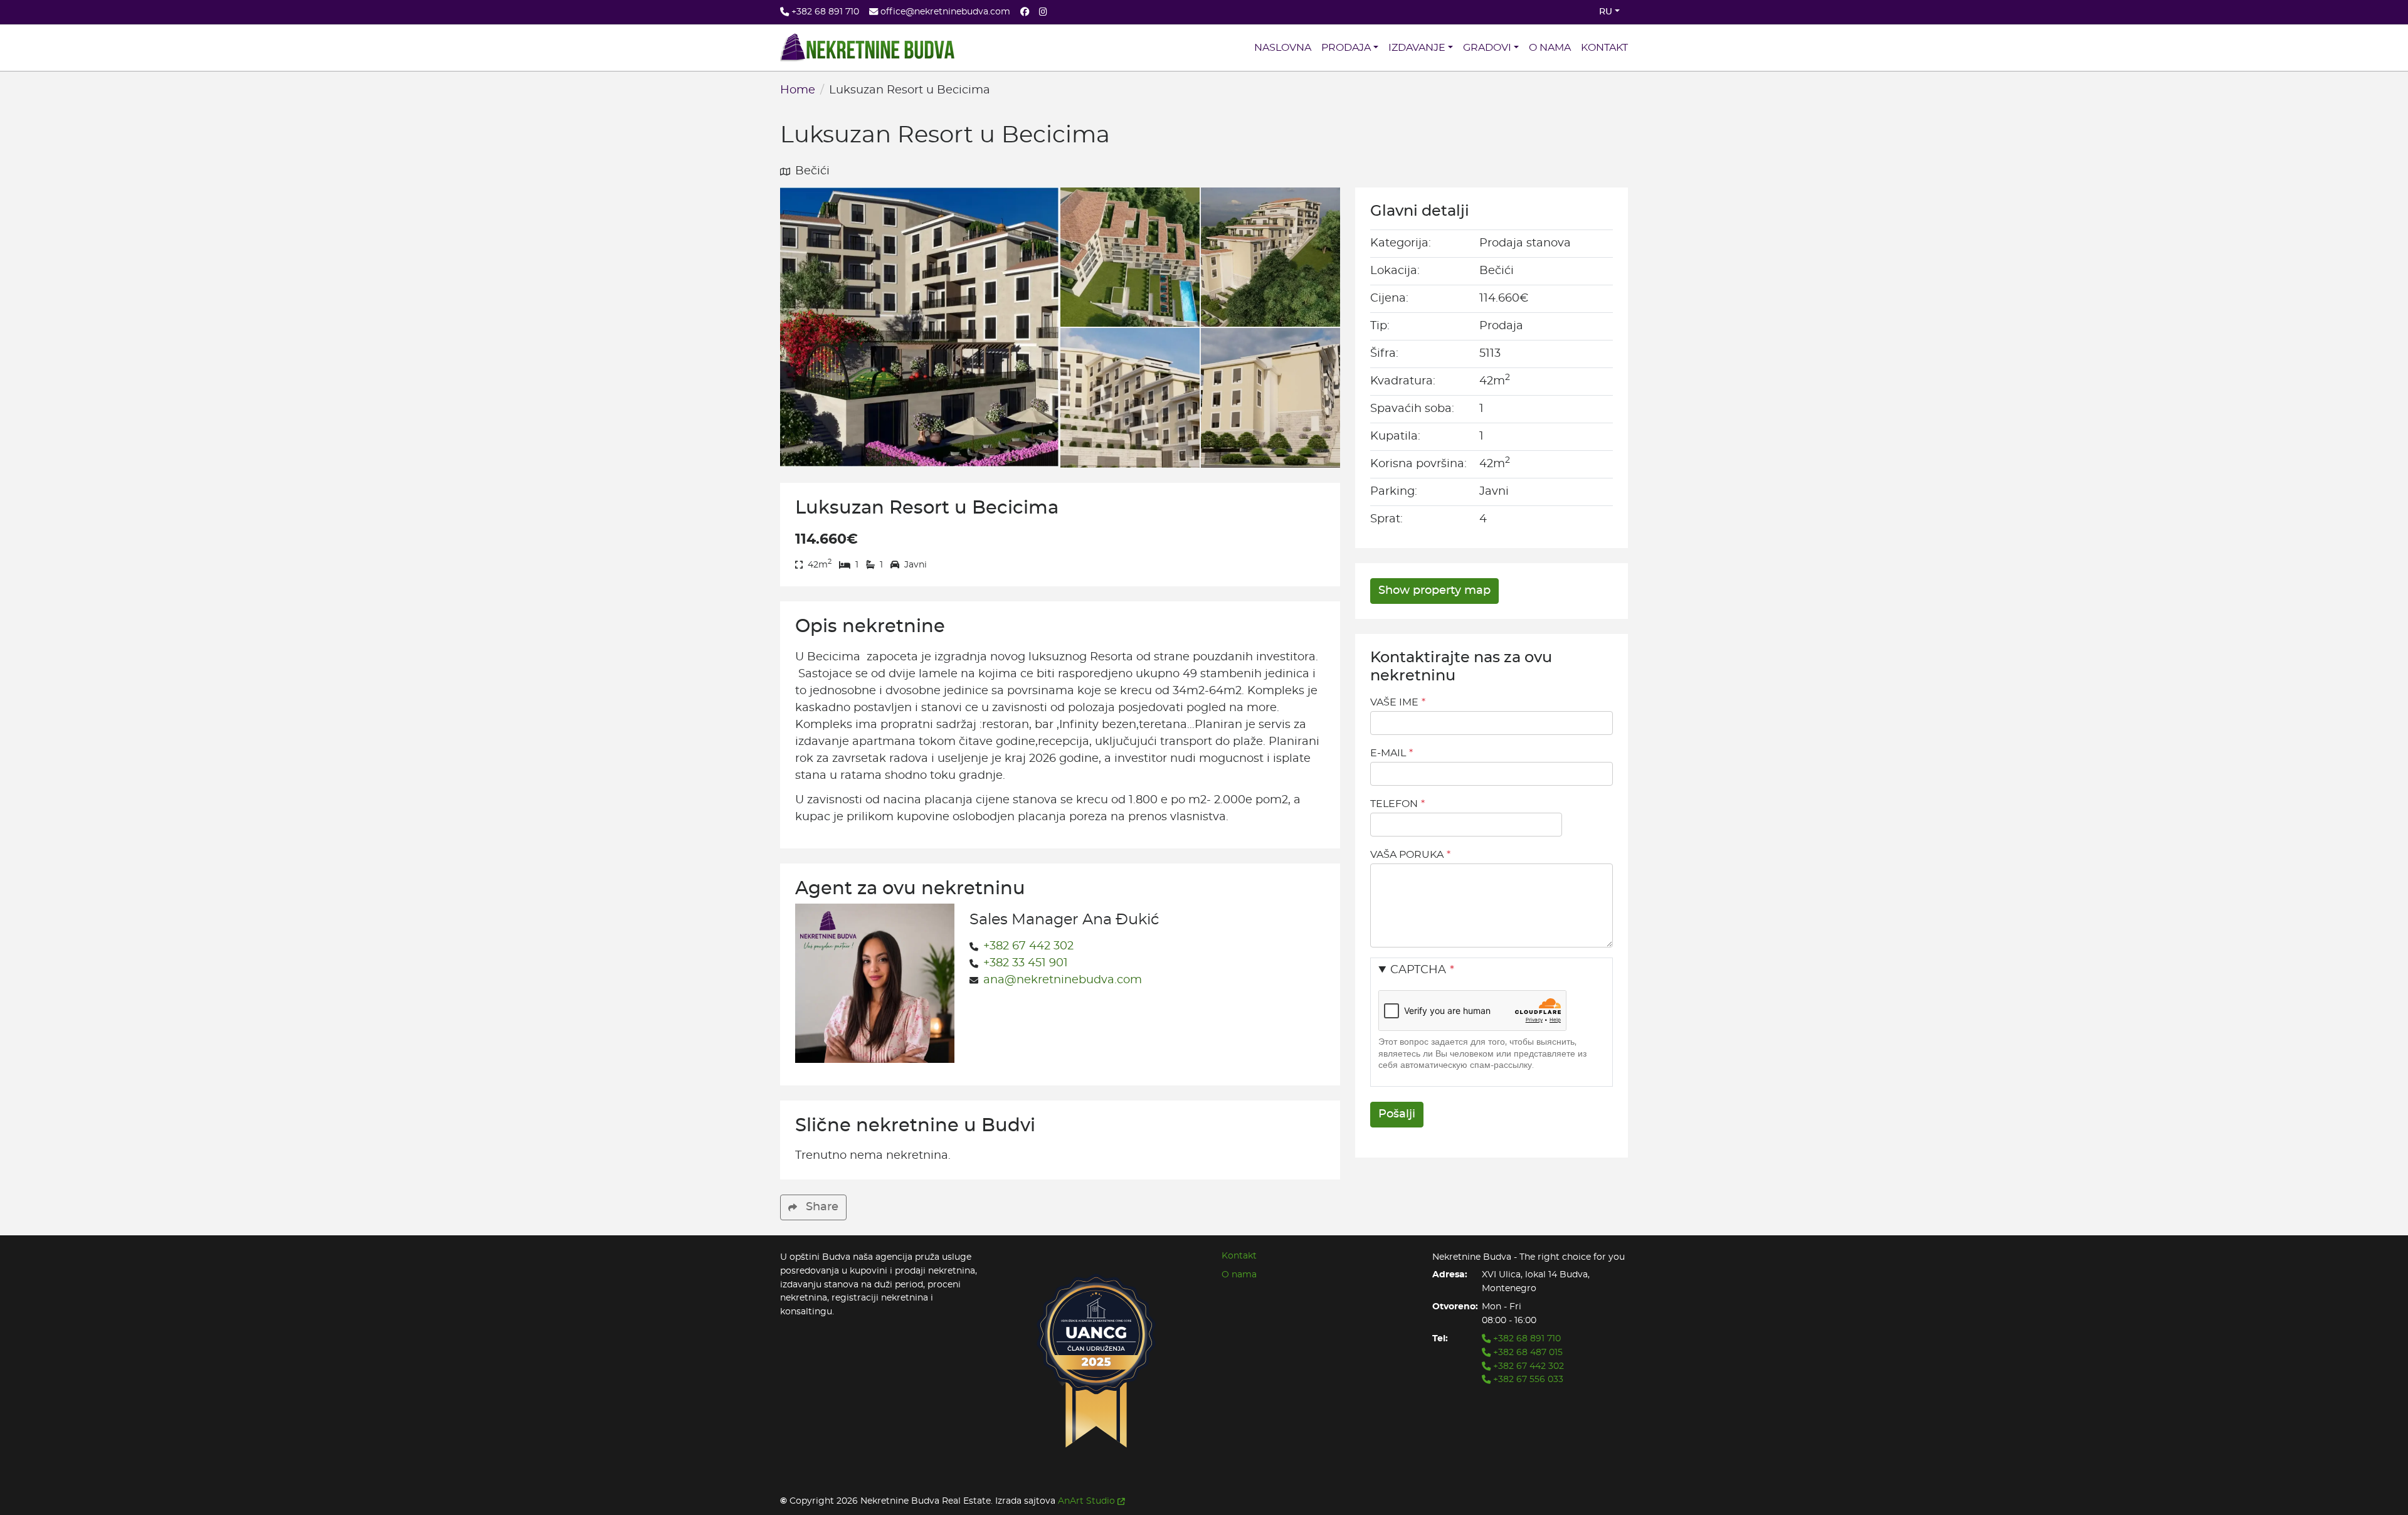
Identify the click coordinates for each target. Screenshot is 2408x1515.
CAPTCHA (1418, 970)
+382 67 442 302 (1028, 946)
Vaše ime (1394, 702)
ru (1606, 12)
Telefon (1394, 804)
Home (798, 90)
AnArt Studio (1086, 1501)
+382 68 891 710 (1526, 1338)
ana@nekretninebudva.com (1063, 980)
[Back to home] (867, 48)
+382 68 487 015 (1527, 1352)
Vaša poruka (1407, 855)
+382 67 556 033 (1527, 1379)
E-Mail (1388, 753)
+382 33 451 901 (1026, 963)
